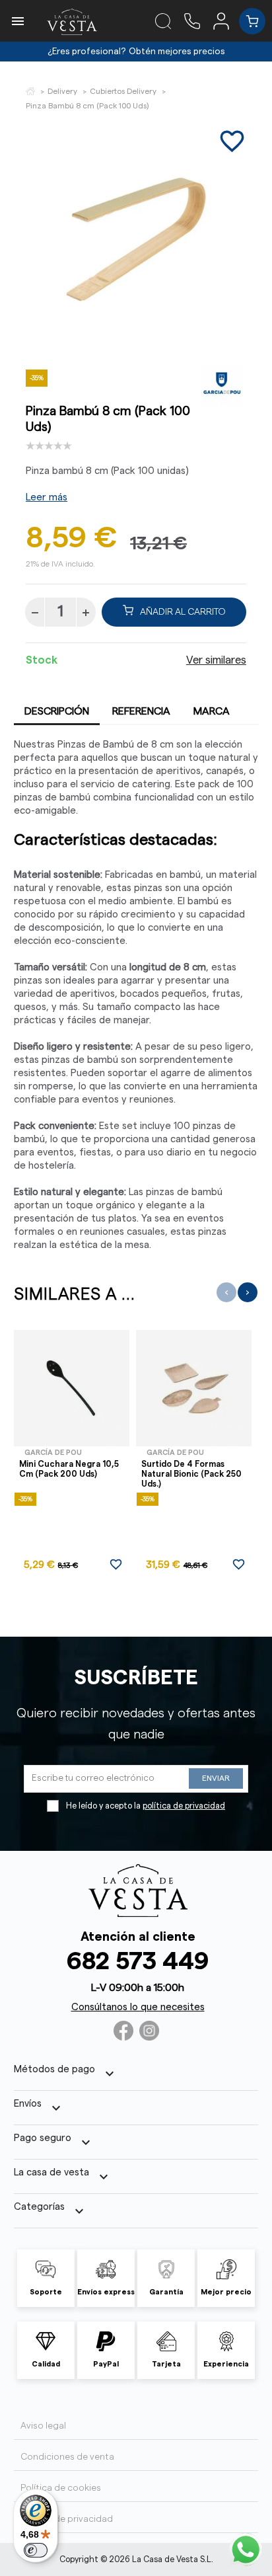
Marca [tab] (212, 711)
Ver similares (216, 660)
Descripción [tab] (57, 711)
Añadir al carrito (183, 612)
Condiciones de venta (67, 2457)
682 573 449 (138, 1962)
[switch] (36, 2550)
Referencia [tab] (141, 711)
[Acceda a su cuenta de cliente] (226, 20)
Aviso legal (43, 2426)
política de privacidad (184, 1806)
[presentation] (226, 1292)
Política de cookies (61, 2488)
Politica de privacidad (67, 2519)
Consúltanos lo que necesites (138, 2007)
